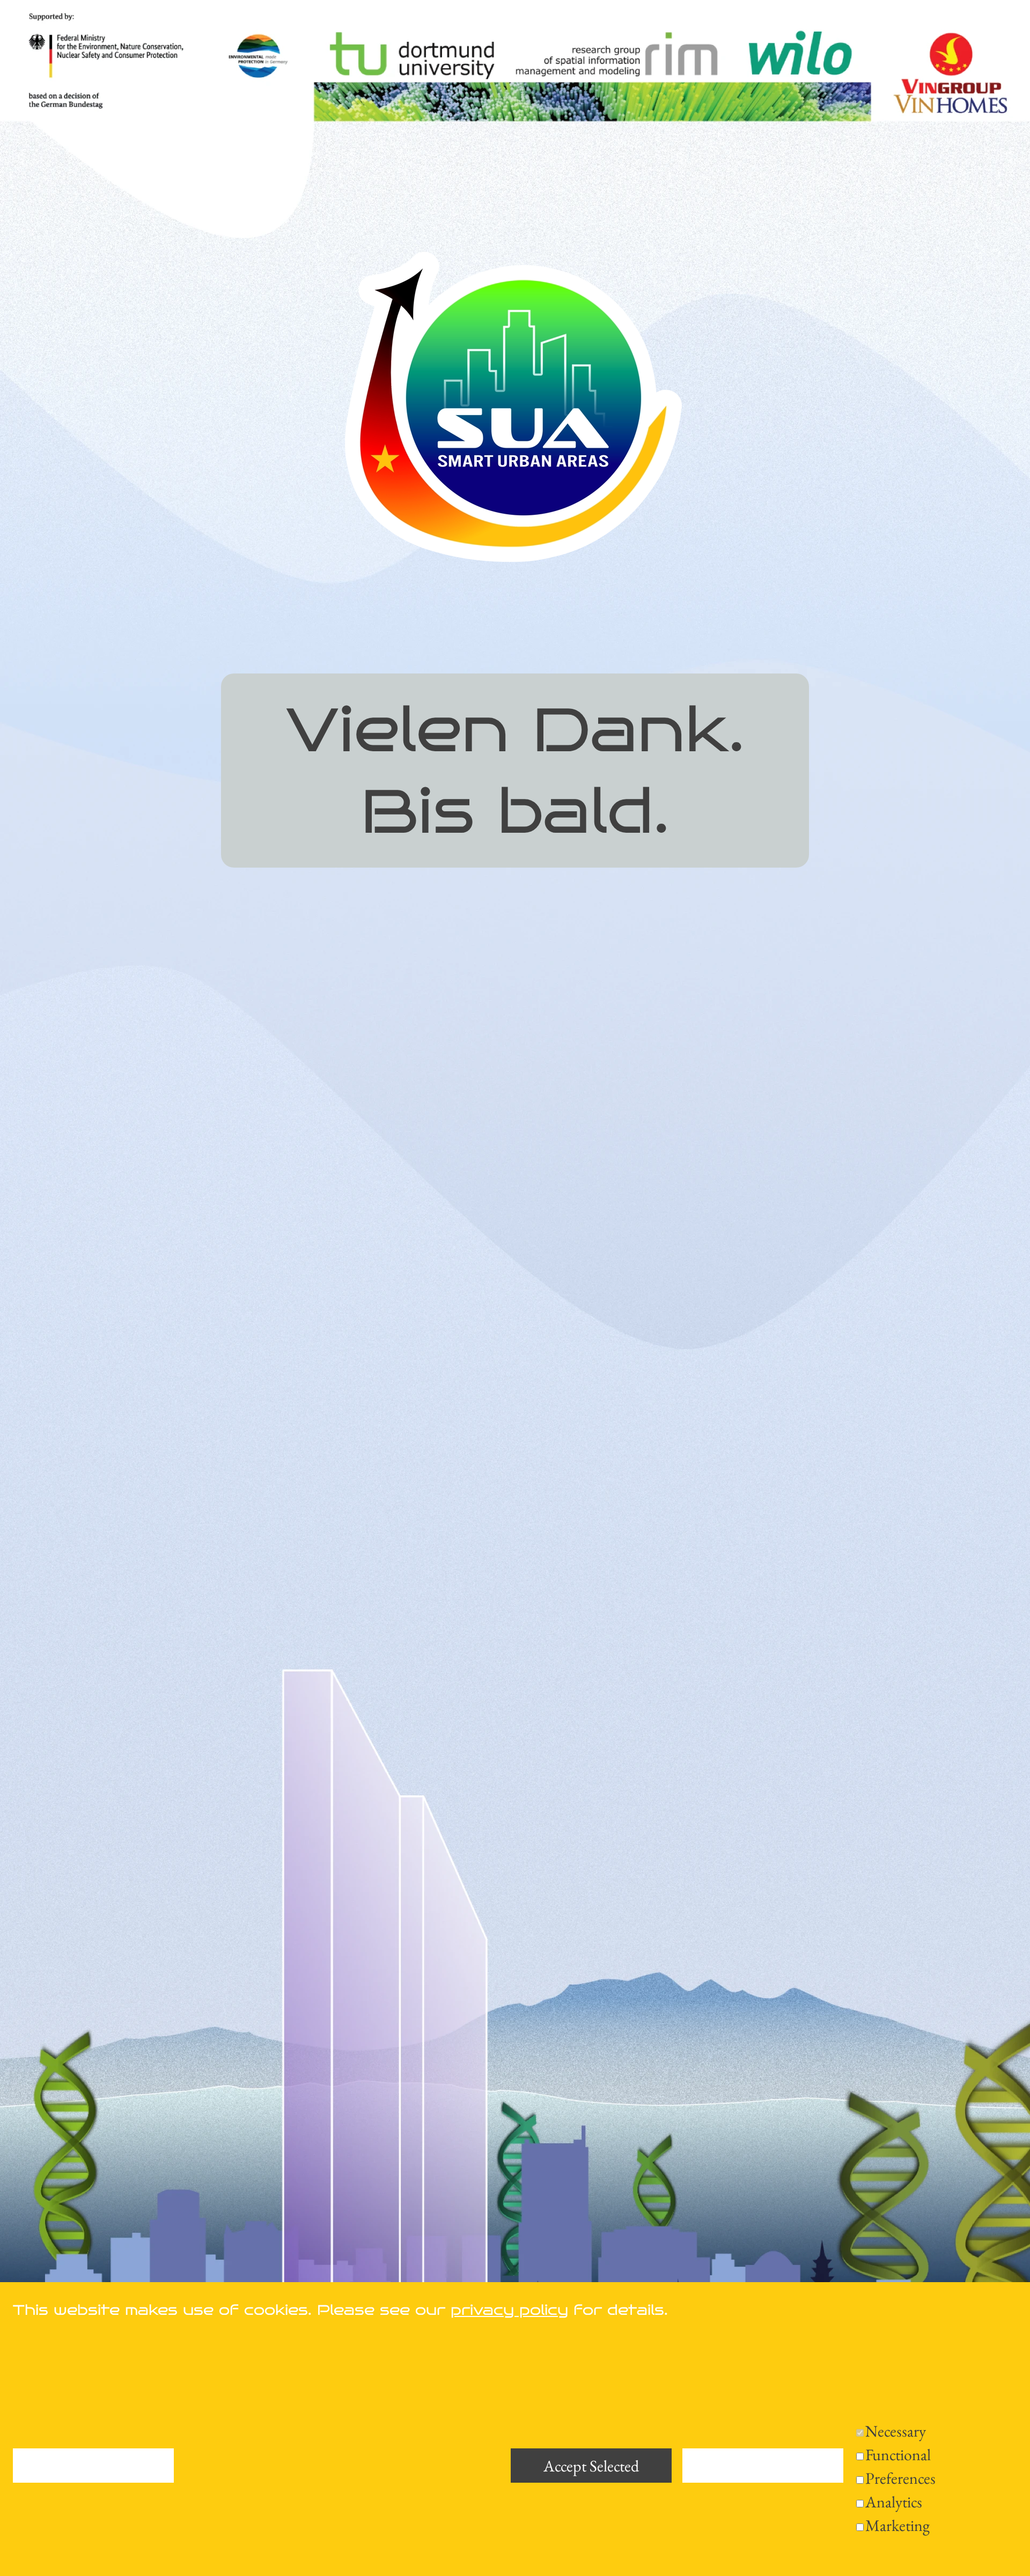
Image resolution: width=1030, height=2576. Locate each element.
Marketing (897, 2525)
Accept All (763, 2466)
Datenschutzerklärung (207, 2513)
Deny (93, 2466)
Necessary (896, 2431)
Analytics (894, 2502)
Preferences (900, 2478)
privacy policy (509, 2310)
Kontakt (133, 2540)
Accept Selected (591, 2466)
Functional (898, 2455)
